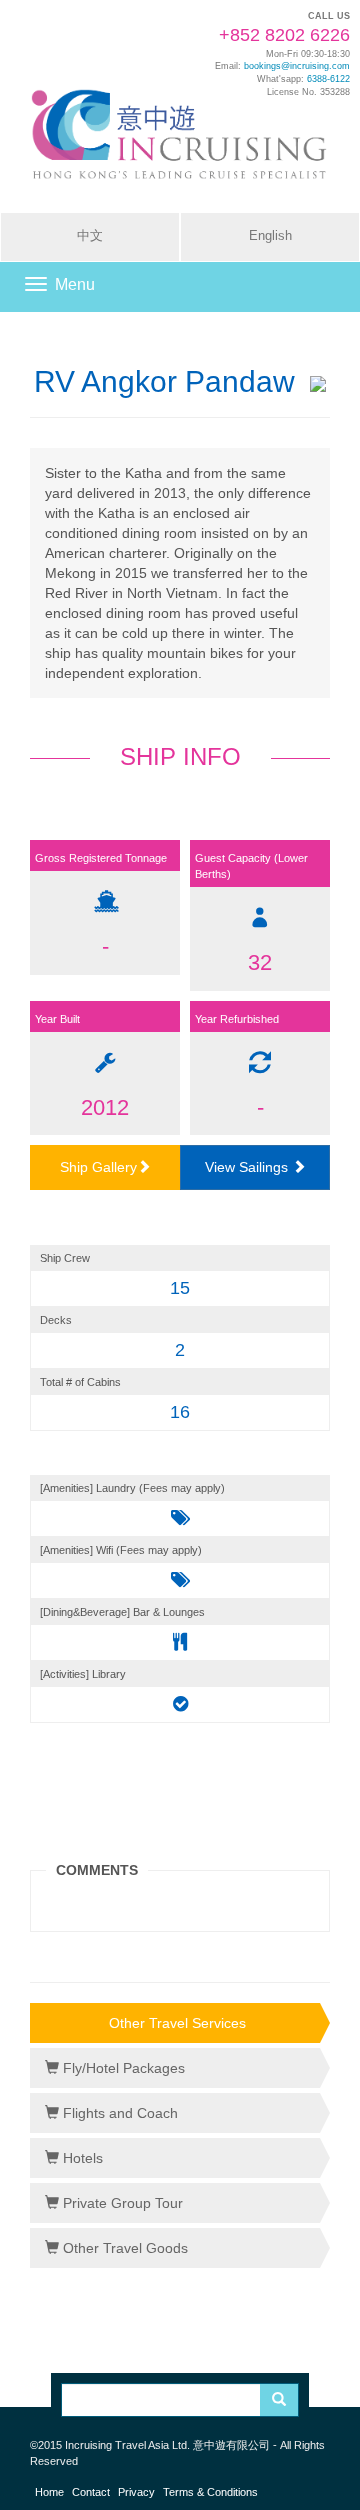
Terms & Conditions (210, 2492)
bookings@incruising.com (297, 66)
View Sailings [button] (248, 1167)
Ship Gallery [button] (98, 1167)
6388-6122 (328, 79)
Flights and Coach (118, 2113)
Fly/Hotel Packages (122, 2068)
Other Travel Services (177, 2023)
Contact (91, 2492)
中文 (90, 236)
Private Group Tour (121, 2203)
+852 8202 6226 (284, 35)
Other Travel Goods (123, 2248)
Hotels (81, 2158)
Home (49, 2492)
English (270, 236)
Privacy (136, 2492)
